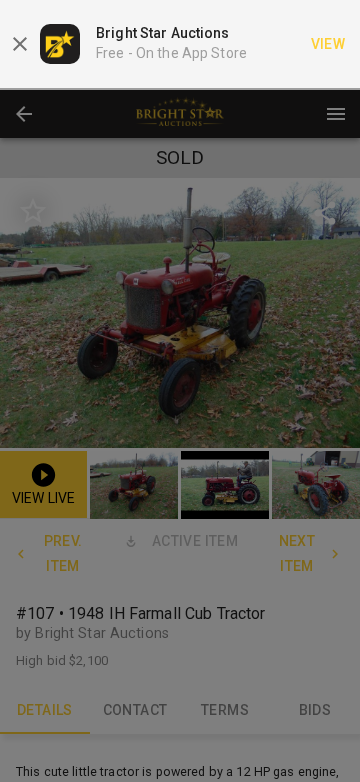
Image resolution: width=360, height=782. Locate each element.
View (328, 44)
